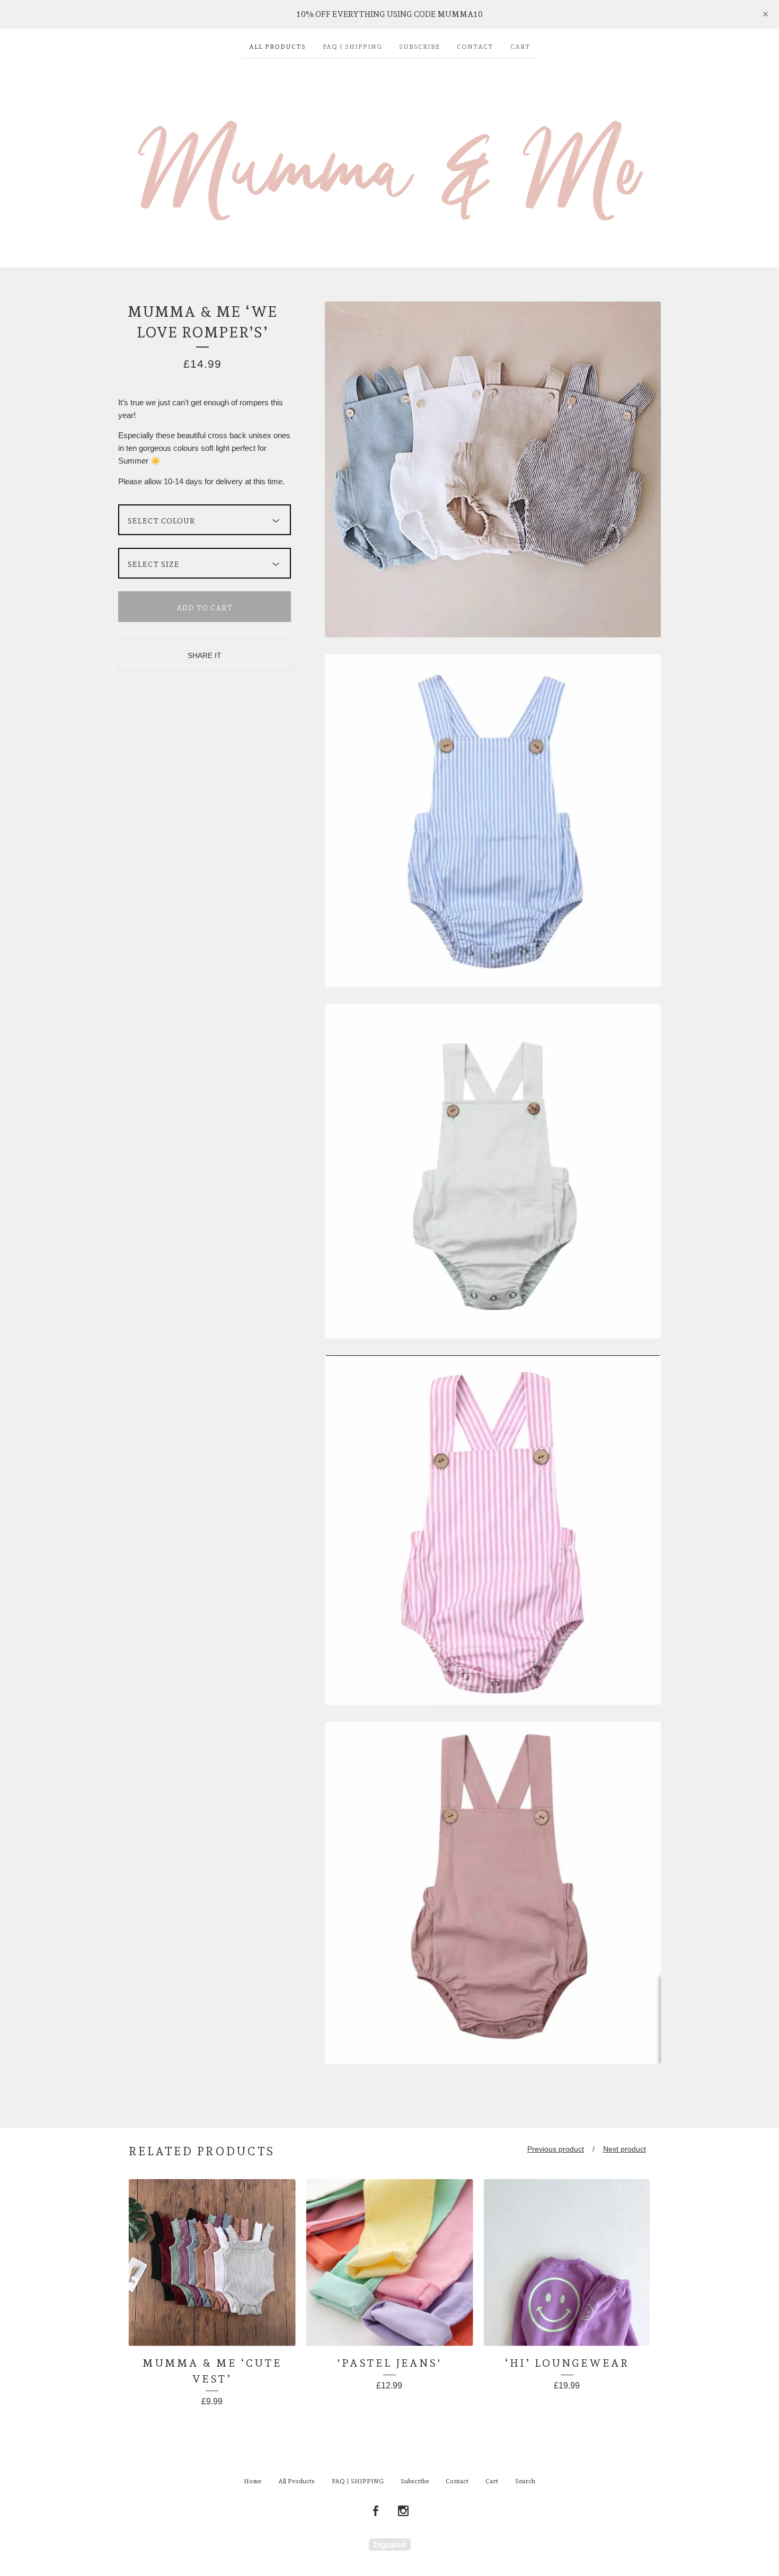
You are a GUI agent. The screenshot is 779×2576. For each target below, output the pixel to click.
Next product (625, 2149)
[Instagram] (403, 2511)
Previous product (556, 2149)
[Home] (389, 158)
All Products (277, 47)
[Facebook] (376, 2511)
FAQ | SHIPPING (352, 47)
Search (525, 2481)
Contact (475, 47)
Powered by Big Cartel (390, 2544)
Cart (520, 47)
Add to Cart (205, 608)
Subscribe (419, 47)
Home (253, 2481)
